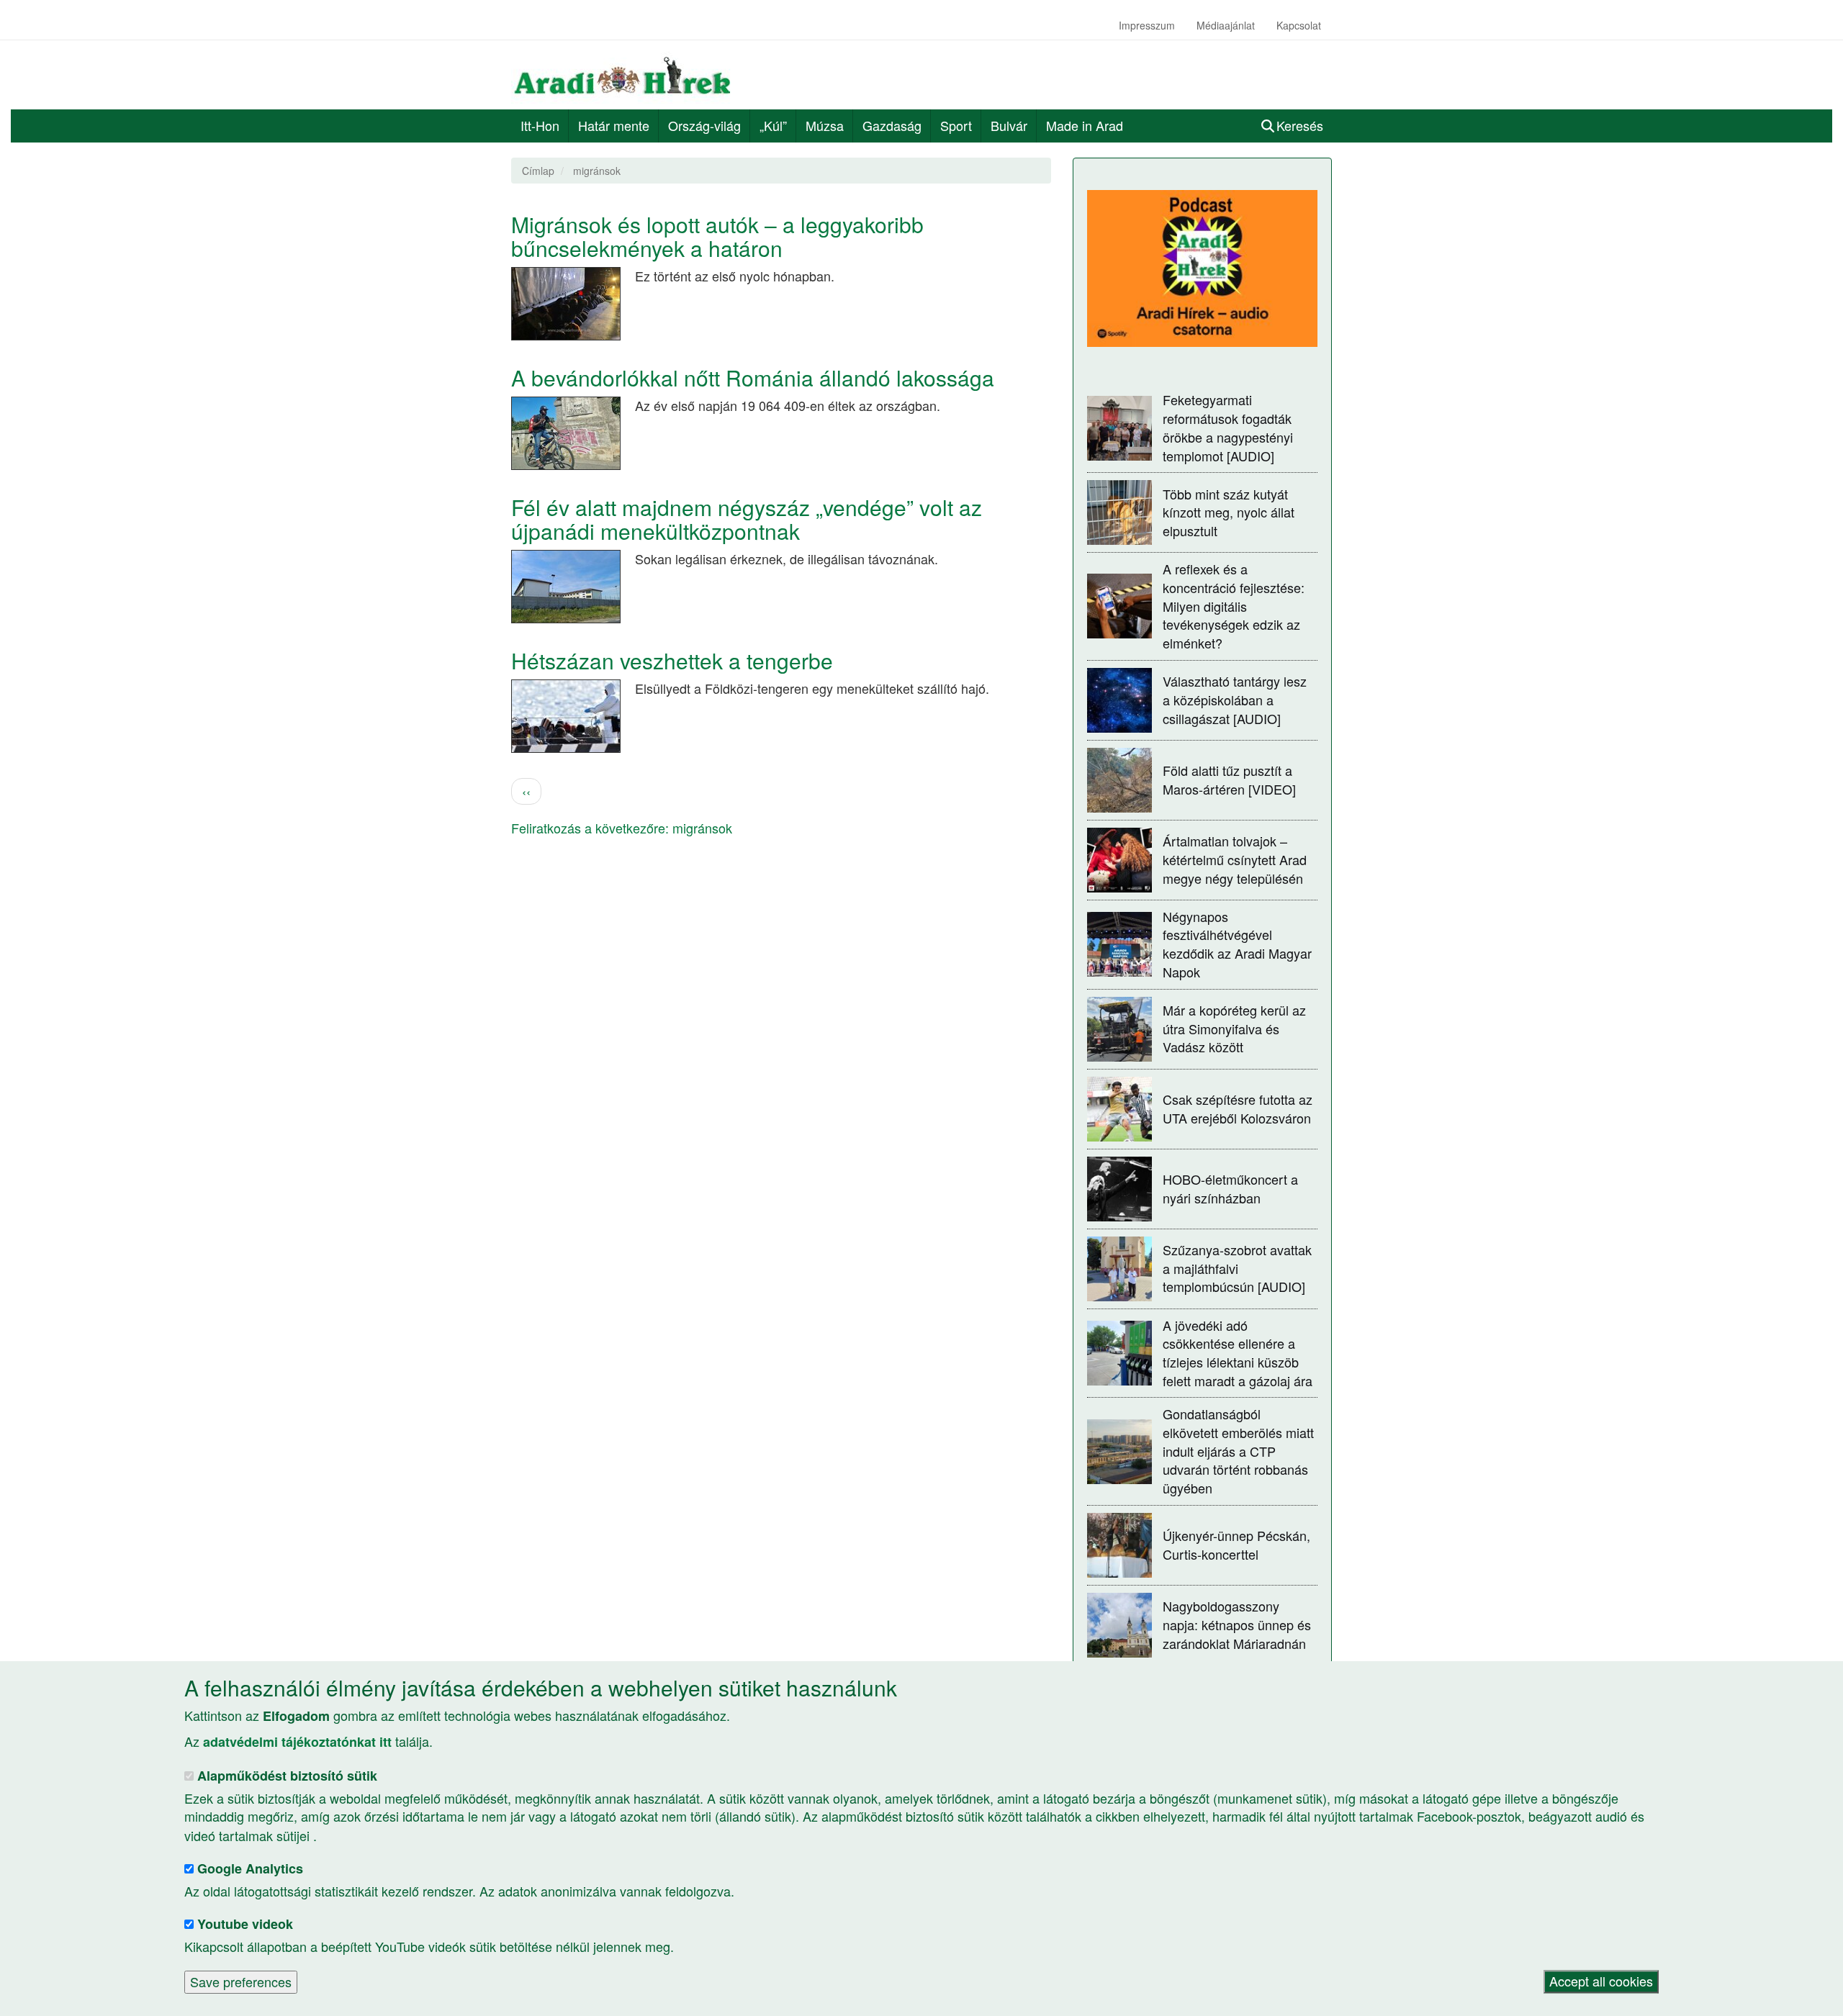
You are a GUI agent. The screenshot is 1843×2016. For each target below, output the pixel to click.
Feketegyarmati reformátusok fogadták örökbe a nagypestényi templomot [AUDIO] (1228, 427)
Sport (956, 125)
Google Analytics (250, 1869)
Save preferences (241, 1981)
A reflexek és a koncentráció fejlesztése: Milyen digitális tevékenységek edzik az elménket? (1234, 606)
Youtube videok (245, 1924)
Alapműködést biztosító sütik (287, 1776)
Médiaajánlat (1226, 25)
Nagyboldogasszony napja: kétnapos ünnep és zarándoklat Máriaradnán (1237, 1624)
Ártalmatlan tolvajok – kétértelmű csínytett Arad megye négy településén (1235, 859)
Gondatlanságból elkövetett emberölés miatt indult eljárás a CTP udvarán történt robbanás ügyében (1238, 1451)
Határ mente (614, 125)
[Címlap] (628, 75)
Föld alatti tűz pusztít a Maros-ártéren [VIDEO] (1229, 779)
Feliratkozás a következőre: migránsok (622, 828)
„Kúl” (773, 125)
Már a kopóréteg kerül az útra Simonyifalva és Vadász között (1234, 1028)
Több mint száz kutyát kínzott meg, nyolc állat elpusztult (1229, 512)
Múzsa (825, 125)
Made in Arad (1085, 125)
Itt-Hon (540, 125)
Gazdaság (892, 125)
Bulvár (1009, 125)
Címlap (538, 171)
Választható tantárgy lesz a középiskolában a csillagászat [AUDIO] (1235, 699)
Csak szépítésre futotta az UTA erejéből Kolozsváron (1238, 1108)
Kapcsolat (1299, 25)
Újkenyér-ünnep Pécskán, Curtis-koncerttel (1236, 1545)
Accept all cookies (1601, 1981)
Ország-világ (704, 125)
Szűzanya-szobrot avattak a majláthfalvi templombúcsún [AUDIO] (1237, 1268)
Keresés (1300, 125)
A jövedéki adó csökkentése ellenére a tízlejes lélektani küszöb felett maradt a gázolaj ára (1238, 1353)
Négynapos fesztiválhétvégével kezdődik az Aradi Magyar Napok (1237, 944)
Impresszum (1147, 25)
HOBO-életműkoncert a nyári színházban (1230, 1188)
